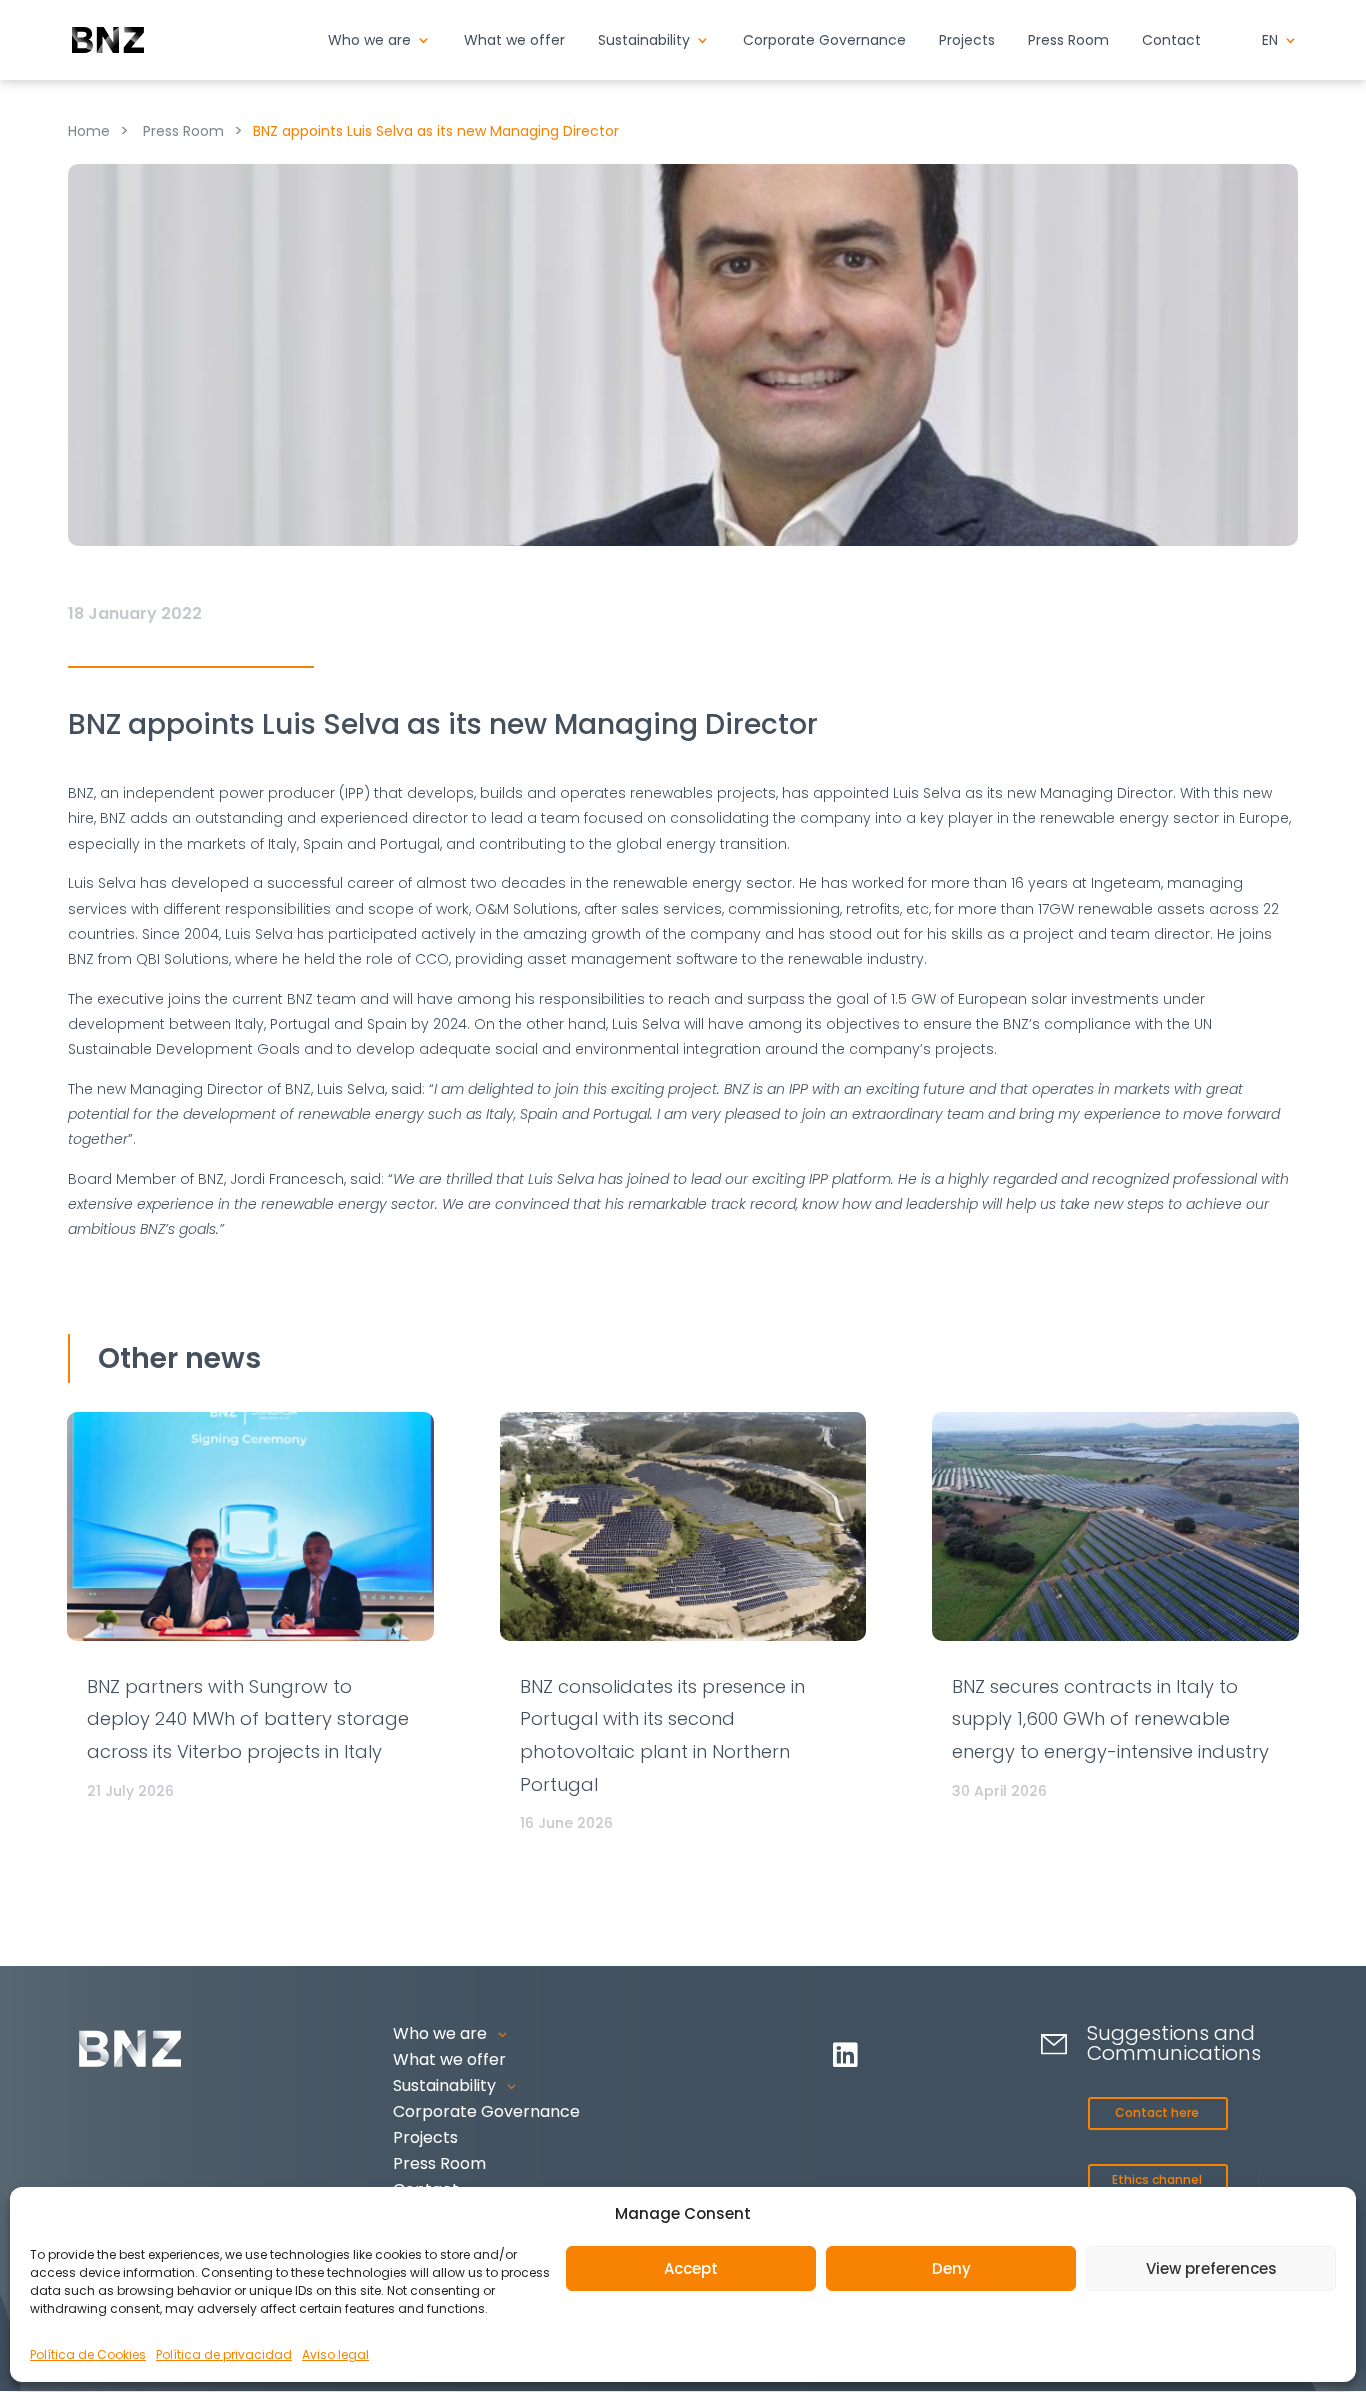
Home (89, 131)
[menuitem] (1280, 56)
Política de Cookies (88, 2354)
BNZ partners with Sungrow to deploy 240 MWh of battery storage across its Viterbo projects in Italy (248, 1719)
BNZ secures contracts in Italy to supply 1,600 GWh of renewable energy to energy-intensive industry (1110, 1719)
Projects (967, 41)
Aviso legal (335, 2354)
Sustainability (644, 41)
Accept (691, 2268)
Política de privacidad (224, 2354)
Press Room (1068, 41)
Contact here (1157, 2112)
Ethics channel (1157, 2179)
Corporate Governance (824, 41)
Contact (1171, 41)
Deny (951, 2268)
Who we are (369, 41)
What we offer (514, 41)
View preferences (1211, 2268)
